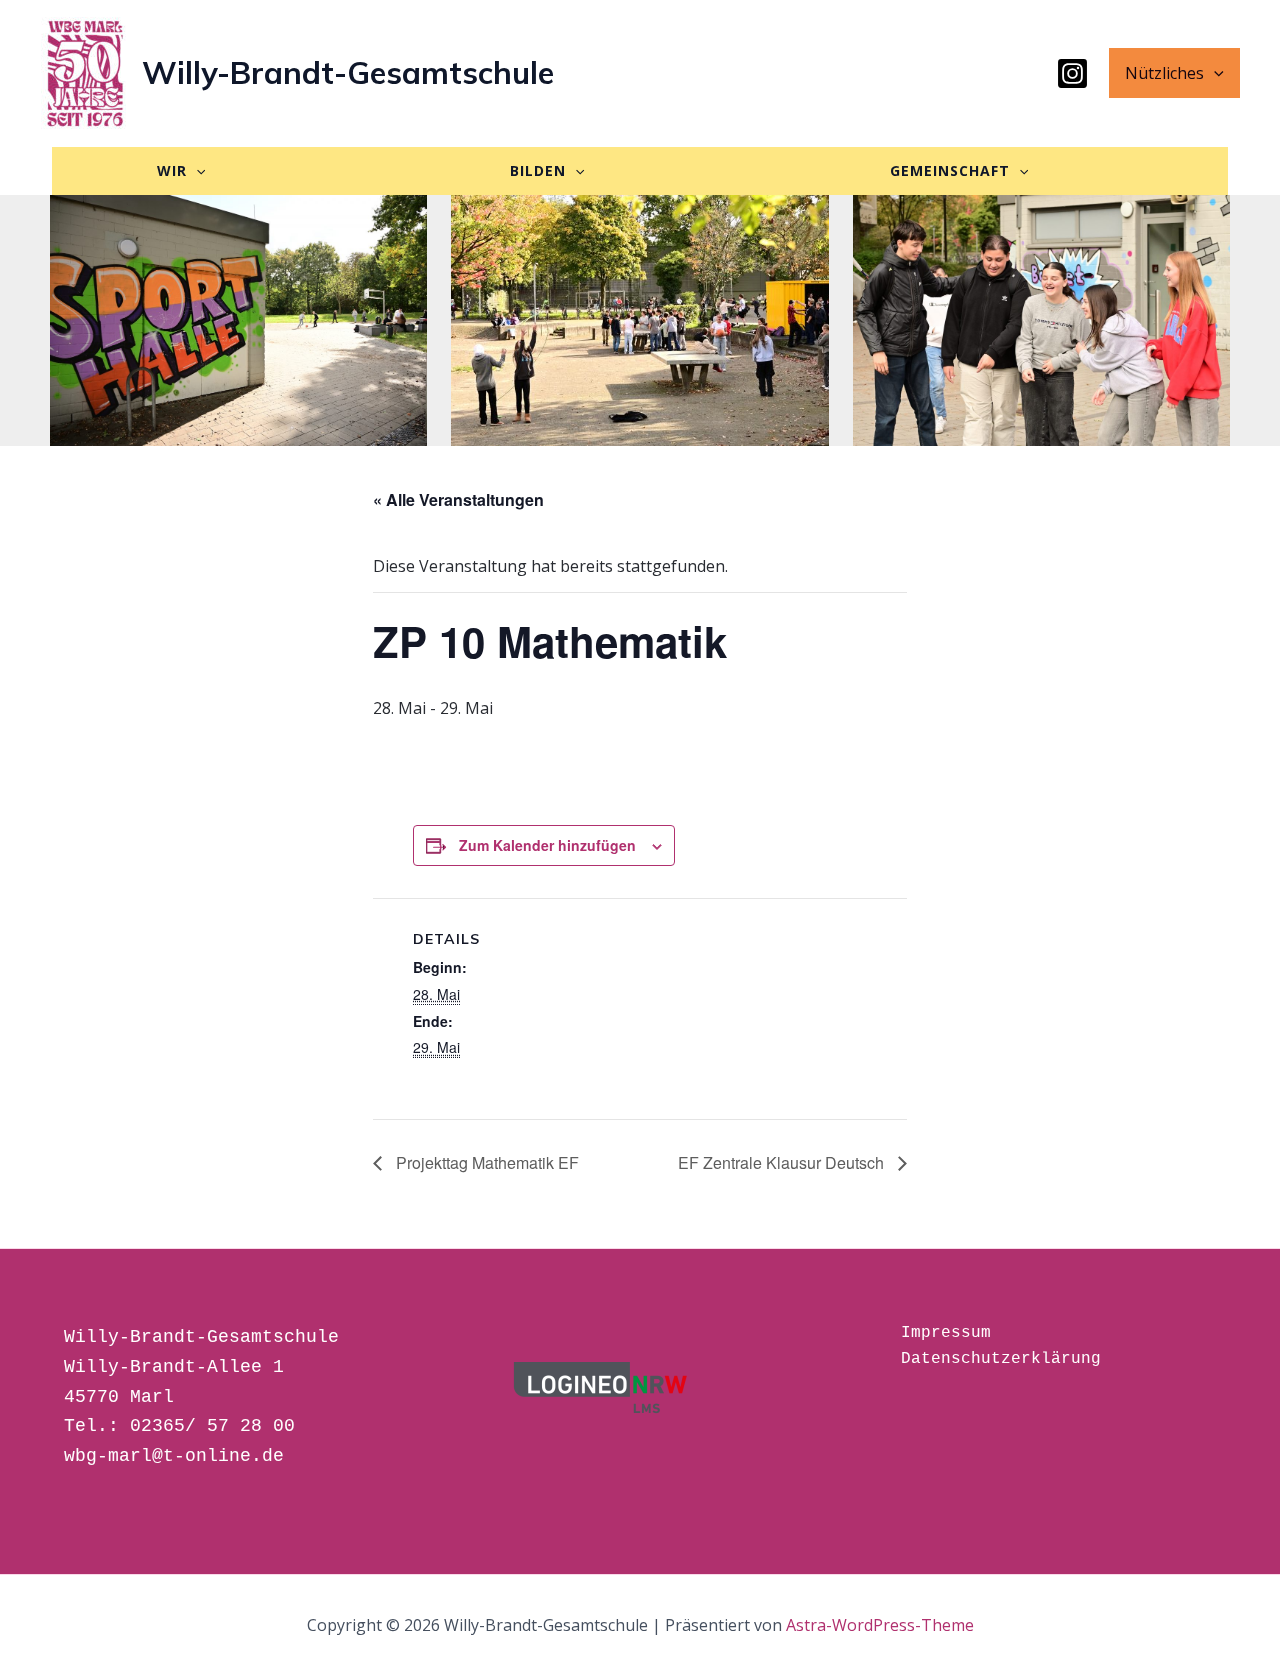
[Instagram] (1072, 73)
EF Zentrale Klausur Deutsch (783, 1162)
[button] (1214, 73)
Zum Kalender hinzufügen (547, 845)
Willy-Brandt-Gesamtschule (348, 72)
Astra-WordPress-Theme (880, 1625)
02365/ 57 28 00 (212, 1426)
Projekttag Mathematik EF (485, 1162)
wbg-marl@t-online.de (174, 1456)
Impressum (946, 1333)
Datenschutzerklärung (1001, 1359)
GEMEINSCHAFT (950, 170)
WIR (172, 170)
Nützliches (1164, 73)
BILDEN (538, 170)
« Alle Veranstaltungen (458, 499)
